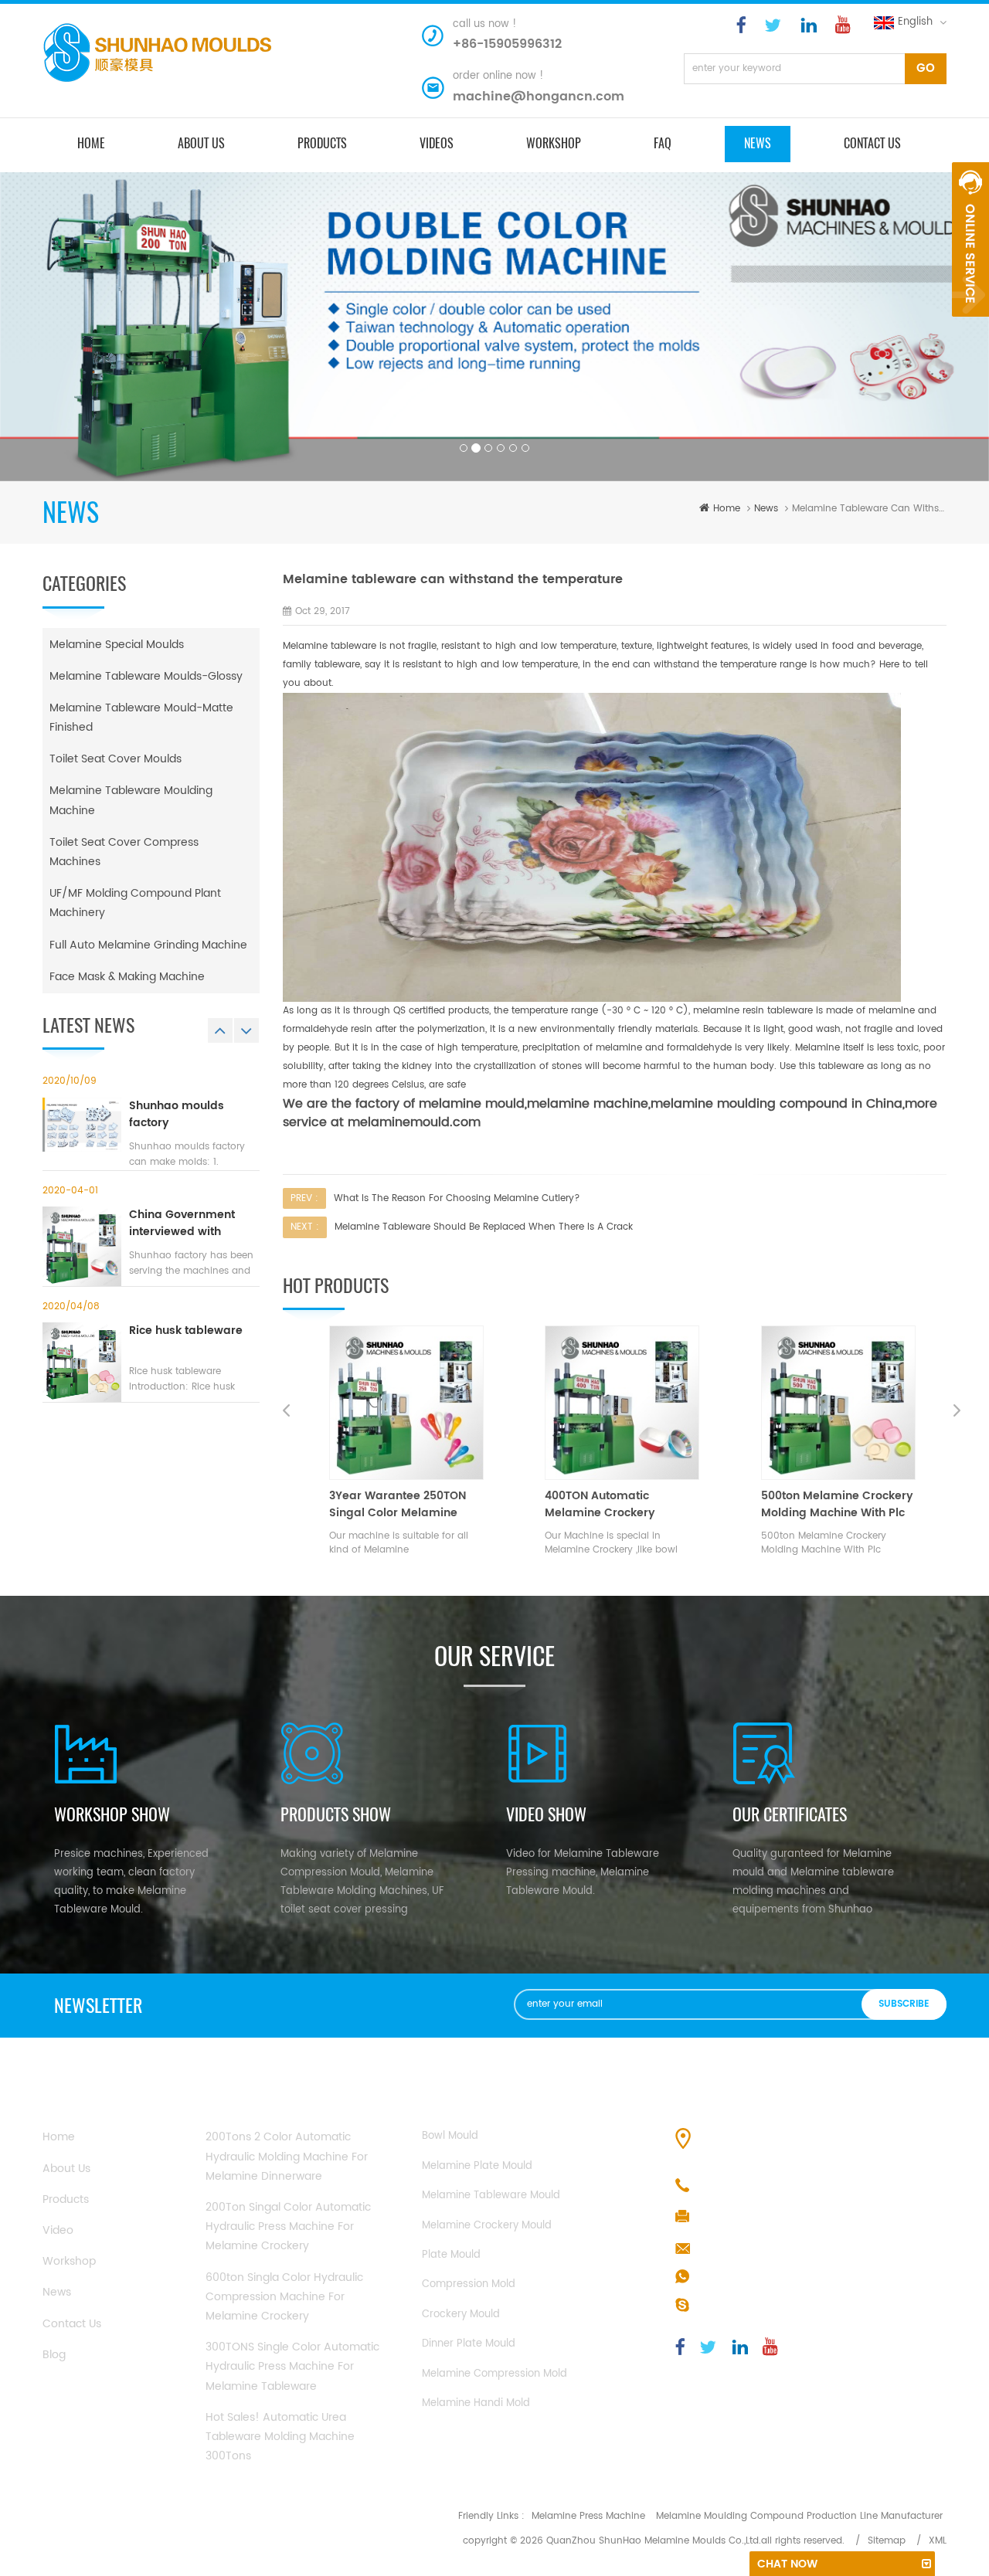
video (58, 2230)
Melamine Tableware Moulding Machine (131, 800)
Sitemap (887, 2541)
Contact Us (72, 2324)
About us (201, 143)
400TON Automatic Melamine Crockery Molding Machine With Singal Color (409, 1505)
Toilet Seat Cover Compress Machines (124, 852)
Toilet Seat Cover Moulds (116, 759)
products (322, 143)
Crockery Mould (461, 2315)
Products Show (336, 1814)
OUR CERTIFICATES (790, 1814)
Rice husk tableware (186, 1331)
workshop (69, 2261)
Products (66, 2199)
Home (59, 2137)
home (91, 143)
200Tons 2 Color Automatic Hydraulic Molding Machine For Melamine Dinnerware (287, 2156)
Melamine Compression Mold (494, 2374)
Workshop (554, 143)
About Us (66, 2169)
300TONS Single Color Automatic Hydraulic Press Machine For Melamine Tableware (292, 2366)
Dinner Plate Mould (469, 2344)
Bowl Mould (450, 2136)
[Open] (970, 239)
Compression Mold (469, 2284)
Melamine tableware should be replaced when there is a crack (484, 1227)
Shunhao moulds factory (177, 1115)
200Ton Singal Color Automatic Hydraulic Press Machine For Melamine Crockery (288, 2226)
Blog (54, 2355)
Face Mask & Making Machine (127, 977)
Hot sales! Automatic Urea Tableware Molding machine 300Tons (280, 2437)
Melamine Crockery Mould (487, 2226)
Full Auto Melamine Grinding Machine (148, 945)
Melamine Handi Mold (476, 2403)
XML (938, 2541)
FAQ (663, 143)
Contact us (872, 143)
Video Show (546, 1814)
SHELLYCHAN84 (737, 2306)
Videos (437, 143)
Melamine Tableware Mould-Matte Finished (141, 718)
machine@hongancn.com (539, 97)
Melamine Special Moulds (117, 645)
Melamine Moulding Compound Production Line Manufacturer (799, 2516)
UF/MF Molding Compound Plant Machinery (135, 903)
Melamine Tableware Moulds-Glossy (146, 676)
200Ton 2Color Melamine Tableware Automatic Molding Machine (848, 1505)
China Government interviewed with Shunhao (182, 1224)
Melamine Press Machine (588, 2516)
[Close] (970, 325)
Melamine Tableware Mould (491, 2196)
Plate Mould (451, 2255)
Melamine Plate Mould (477, 2166)
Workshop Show (112, 1814)
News (758, 143)
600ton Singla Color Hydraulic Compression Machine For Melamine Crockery (284, 2297)
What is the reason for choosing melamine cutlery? (457, 1198)
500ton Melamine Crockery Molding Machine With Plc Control (639, 1505)
